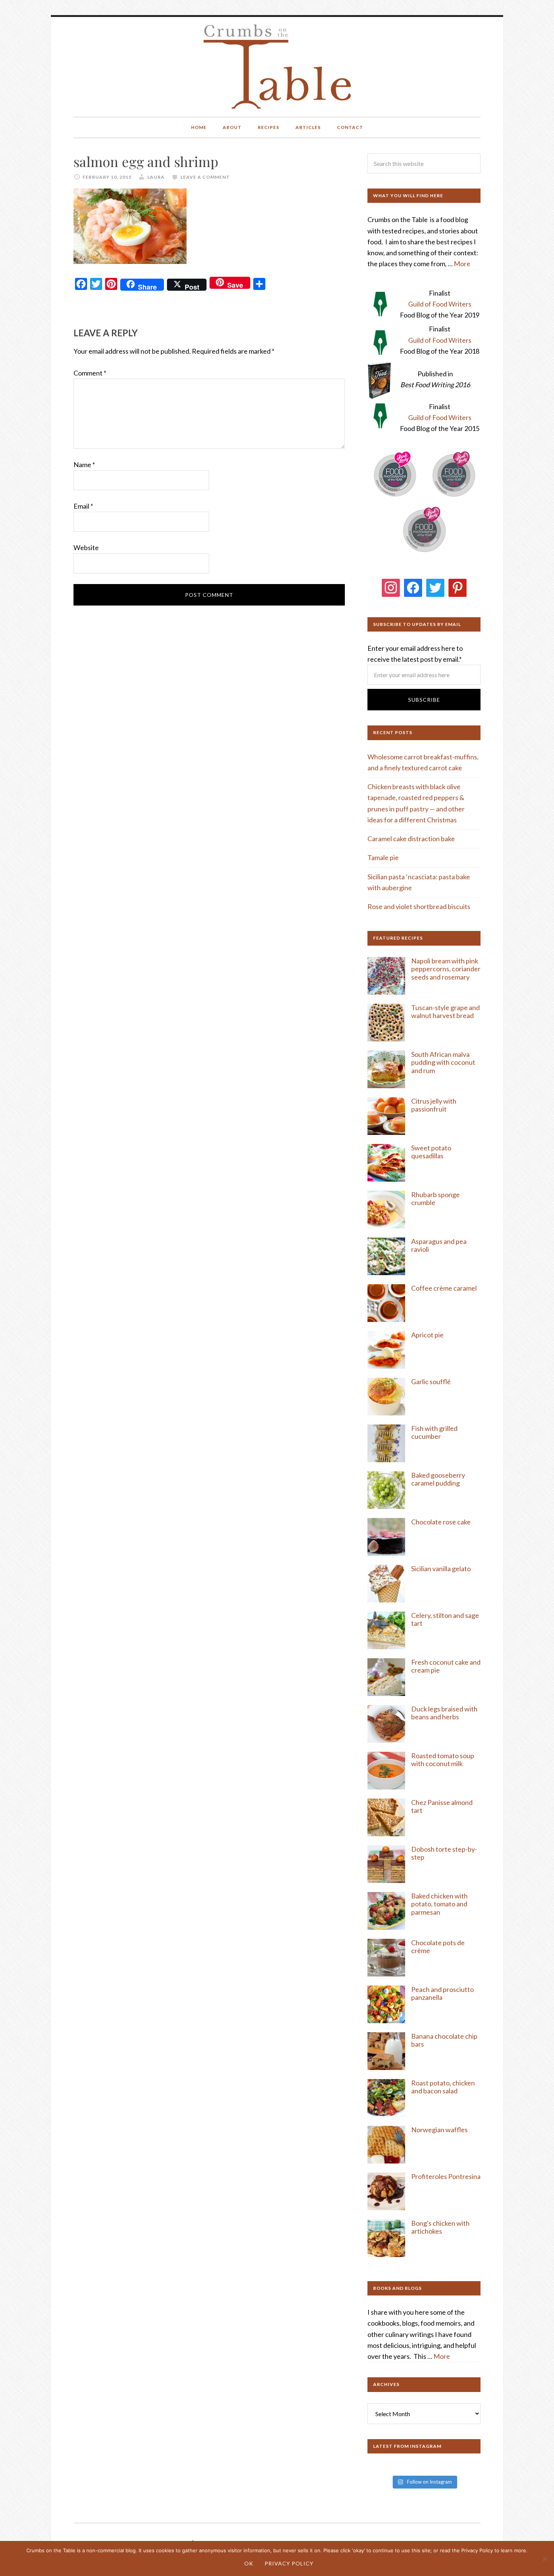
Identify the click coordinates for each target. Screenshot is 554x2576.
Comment (90, 373)
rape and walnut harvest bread (445, 1012)
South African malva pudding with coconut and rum (443, 1062)
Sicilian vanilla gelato (441, 1569)
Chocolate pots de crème (438, 1947)
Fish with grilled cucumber (434, 1432)
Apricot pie (427, 1335)
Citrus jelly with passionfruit (434, 1105)
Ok (249, 2563)
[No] (545, 2559)
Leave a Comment (205, 177)
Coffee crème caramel (445, 1288)
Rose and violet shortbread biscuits (419, 906)
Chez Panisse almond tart (442, 1806)
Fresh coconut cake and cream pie (446, 1666)
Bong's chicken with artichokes (440, 2227)
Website (86, 547)
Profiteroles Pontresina (446, 2176)
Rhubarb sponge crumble (435, 1199)
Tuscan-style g (433, 1007)
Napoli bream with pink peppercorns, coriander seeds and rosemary (446, 969)
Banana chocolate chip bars (444, 2040)
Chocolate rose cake (441, 1522)
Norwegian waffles (439, 2130)
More (462, 264)
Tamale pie (383, 857)
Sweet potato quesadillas (431, 1152)
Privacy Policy (289, 2563)
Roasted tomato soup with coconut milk (443, 1760)
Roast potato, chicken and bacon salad (443, 2087)
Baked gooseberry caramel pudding (438, 1479)
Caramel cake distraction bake (411, 839)
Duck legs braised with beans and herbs (444, 1713)
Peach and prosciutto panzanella (442, 1993)
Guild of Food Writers (440, 304)
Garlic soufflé (431, 1382)
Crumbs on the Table (277, 67)
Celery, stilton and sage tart (445, 1619)
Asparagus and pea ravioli (439, 1245)
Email (83, 506)
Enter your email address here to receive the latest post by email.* (415, 654)
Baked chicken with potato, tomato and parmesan (439, 1904)
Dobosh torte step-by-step (444, 1853)
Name (84, 465)
